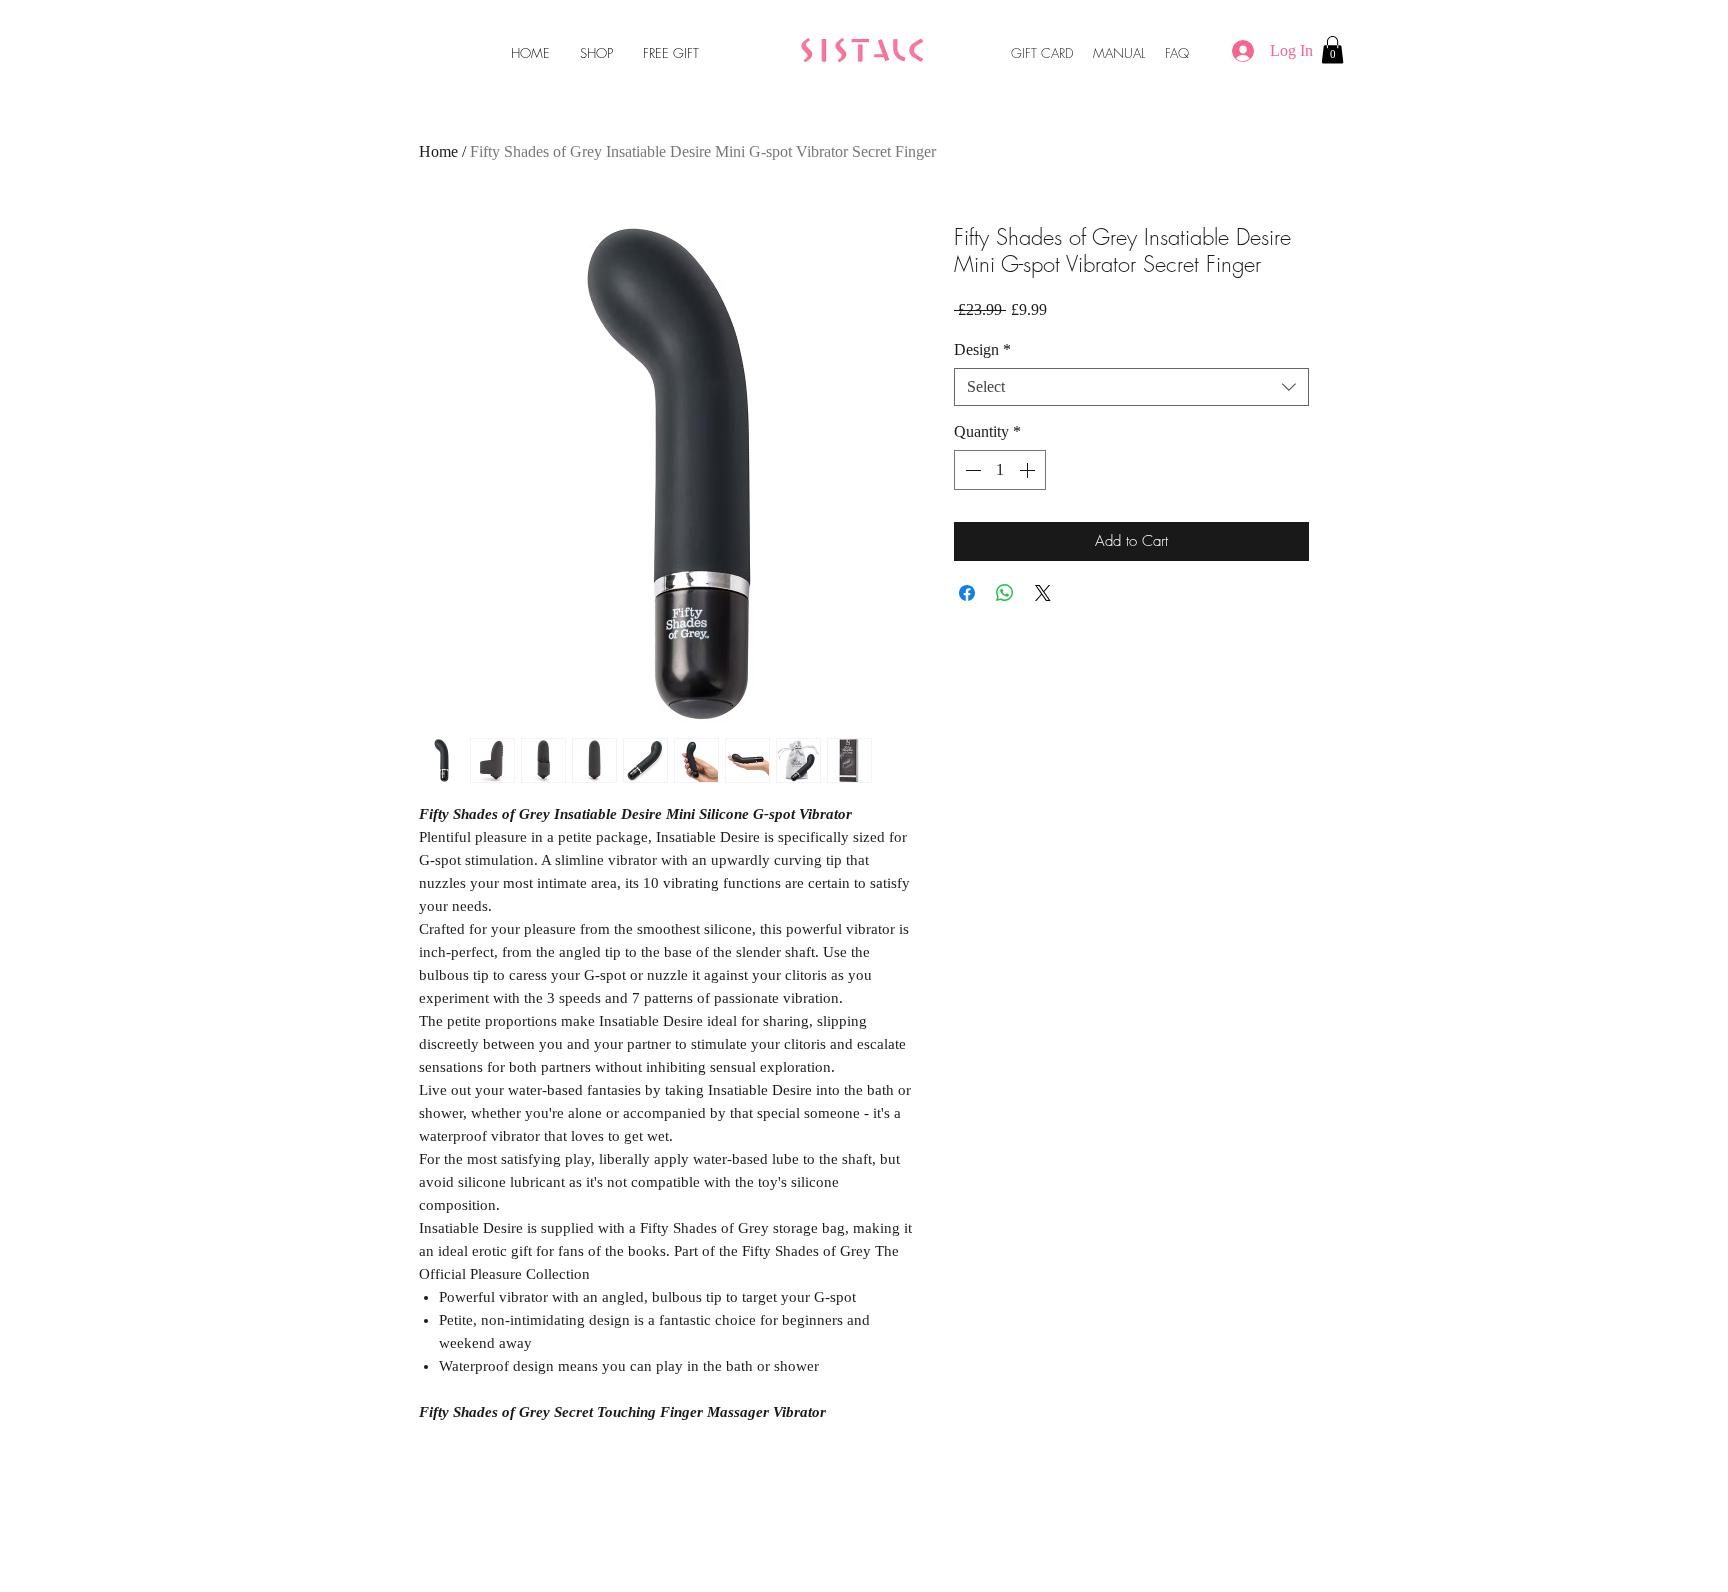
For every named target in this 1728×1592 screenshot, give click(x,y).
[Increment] (1029, 470)
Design (982, 349)
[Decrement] (971, 470)
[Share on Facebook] (967, 593)
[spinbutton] (1000, 470)
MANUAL (1119, 53)
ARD (1062, 53)
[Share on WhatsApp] (1005, 593)
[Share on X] (1043, 593)
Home (438, 151)
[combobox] (1131, 387)
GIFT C (1031, 53)
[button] (1332, 49)
